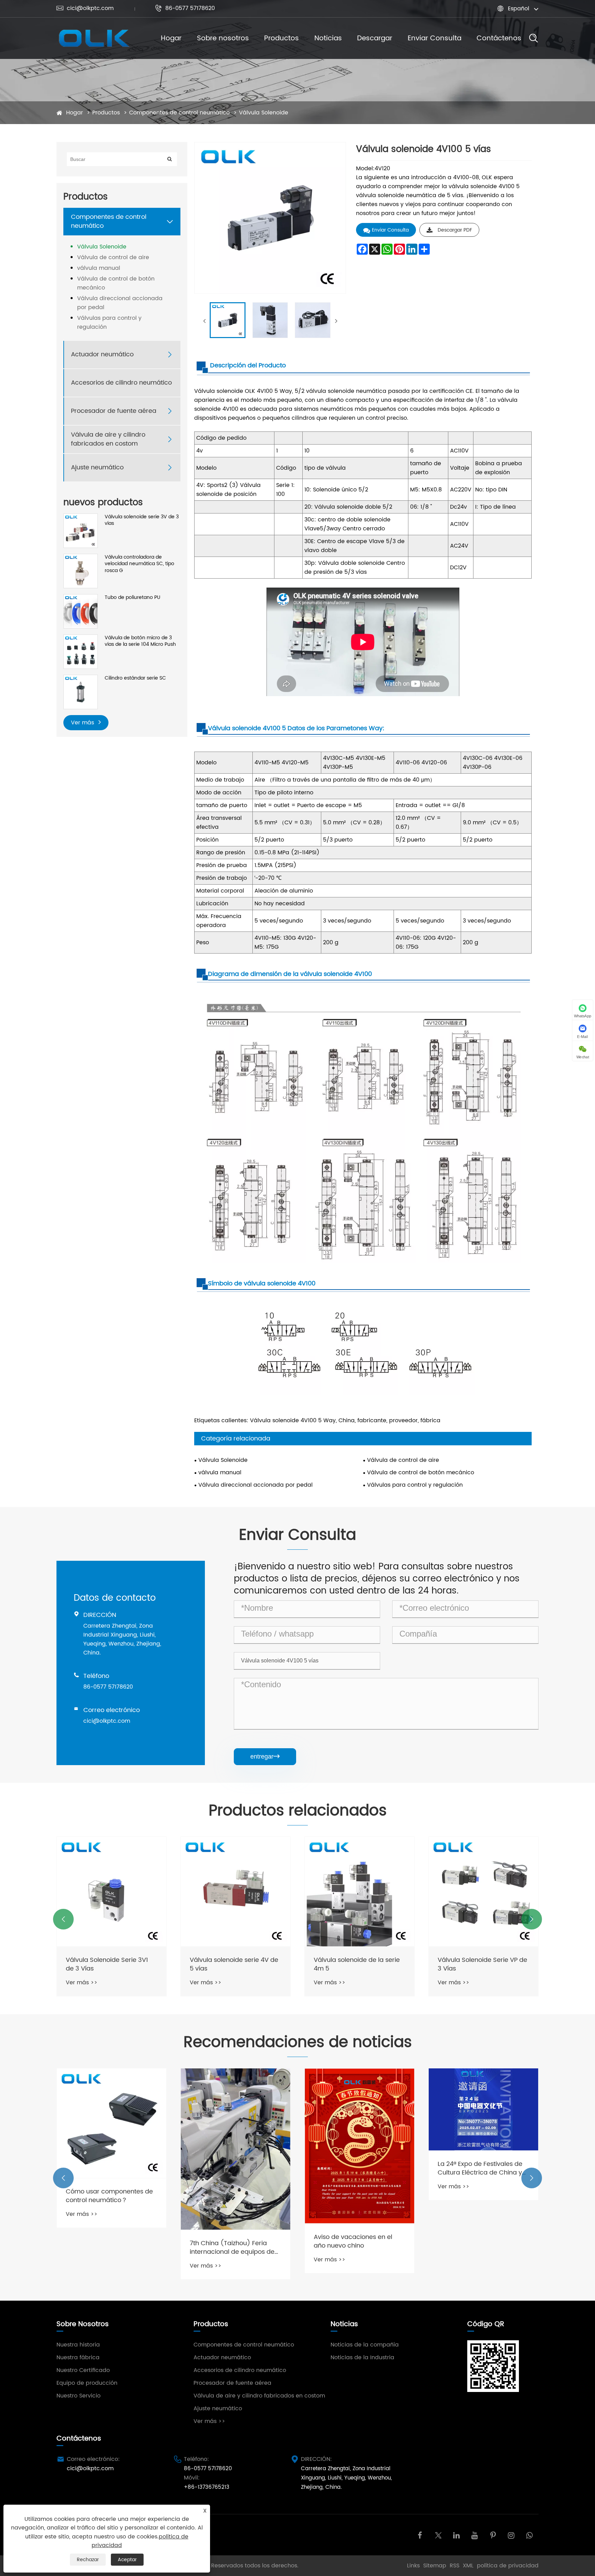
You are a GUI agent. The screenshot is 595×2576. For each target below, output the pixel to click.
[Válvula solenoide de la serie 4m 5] (236, 1892)
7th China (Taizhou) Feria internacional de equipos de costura (108, 2248)
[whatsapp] (529, 2535)
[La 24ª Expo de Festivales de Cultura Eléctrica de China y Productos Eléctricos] (359, 2110)
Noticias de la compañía (365, 2345)
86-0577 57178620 (185, 8)
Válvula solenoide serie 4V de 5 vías (110, 1964)
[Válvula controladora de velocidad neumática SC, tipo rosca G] (81, 571)
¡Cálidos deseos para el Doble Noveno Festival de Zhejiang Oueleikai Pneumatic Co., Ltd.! (483, 2251)
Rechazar (88, 2560)
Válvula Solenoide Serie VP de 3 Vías (358, 1964)
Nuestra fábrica (78, 2358)
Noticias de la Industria (362, 2358)
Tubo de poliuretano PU (132, 598)
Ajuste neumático (97, 467)
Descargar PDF (455, 230)
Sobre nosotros (223, 38)
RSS (455, 2566)
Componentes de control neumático (179, 113)
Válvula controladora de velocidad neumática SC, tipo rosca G (139, 564)
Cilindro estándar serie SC (135, 678)
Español (519, 9)
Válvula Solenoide (264, 113)
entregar (265, 1757)
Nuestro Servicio (79, 2396)
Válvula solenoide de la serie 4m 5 (233, 1964)
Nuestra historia (78, 2345)
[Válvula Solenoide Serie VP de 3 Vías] (359, 1892)
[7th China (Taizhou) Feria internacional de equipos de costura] (112, 2149)
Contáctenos (499, 38)
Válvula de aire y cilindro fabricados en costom (108, 439)
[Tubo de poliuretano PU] (81, 611)
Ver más (83, 723)
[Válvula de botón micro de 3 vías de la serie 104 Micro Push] (81, 651)
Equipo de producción (87, 2383)
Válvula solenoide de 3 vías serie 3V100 (479, 1964)
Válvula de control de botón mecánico (116, 283)
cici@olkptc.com (85, 8)
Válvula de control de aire (113, 257)
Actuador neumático (102, 354)
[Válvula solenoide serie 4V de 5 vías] (112, 1892)
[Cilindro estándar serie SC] (81, 692)
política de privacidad (508, 2566)
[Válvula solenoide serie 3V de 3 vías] (81, 531)
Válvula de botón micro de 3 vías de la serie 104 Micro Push (140, 641)
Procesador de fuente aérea (114, 411)
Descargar (375, 38)
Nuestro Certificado (83, 2370)
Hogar (171, 38)
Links (413, 2566)
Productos (281, 38)
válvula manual (99, 268)
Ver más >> (82, 1983)
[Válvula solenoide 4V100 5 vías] (228, 320)
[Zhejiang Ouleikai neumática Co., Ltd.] (93, 38)
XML (468, 2566)
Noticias (328, 38)
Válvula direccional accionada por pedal (120, 303)
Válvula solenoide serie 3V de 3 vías (142, 520)
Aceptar (127, 2560)
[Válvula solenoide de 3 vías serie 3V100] (483, 1892)
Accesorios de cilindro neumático (121, 383)
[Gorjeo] (438, 2535)
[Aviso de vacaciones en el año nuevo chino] (236, 2146)
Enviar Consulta (435, 38)
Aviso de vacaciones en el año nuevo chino (229, 2241)
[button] (63, 1919)
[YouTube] (475, 2535)
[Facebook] (420, 2535)
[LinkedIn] (456, 2535)
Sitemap (435, 2566)
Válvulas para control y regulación (109, 323)
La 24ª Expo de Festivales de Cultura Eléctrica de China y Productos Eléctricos (356, 2168)
